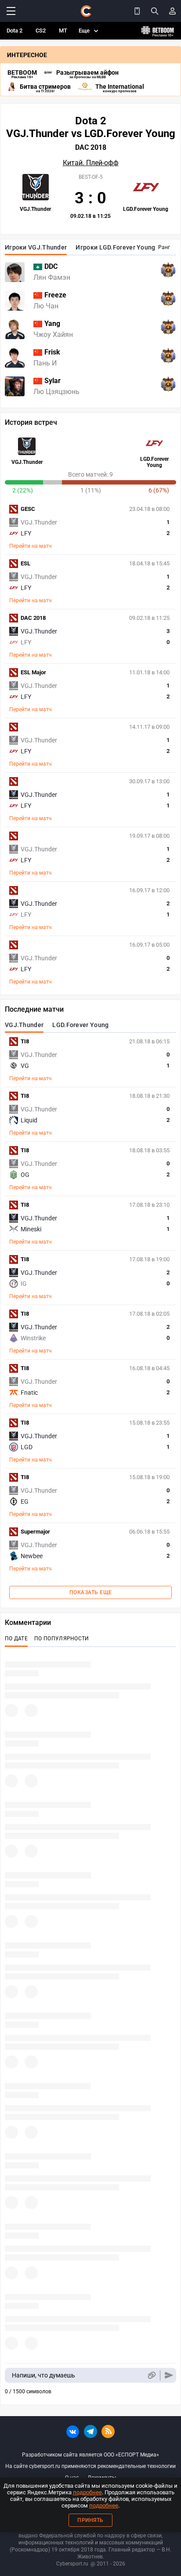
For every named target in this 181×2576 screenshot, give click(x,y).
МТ (63, 31)
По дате (16, 1639)
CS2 (41, 31)
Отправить (169, 2375)
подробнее (87, 2492)
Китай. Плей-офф (91, 163)
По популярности (62, 1639)
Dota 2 (14, 31)
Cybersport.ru (72, 2564)
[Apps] (137, 11)
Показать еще (91, 1592)
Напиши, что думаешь (43, 2375)
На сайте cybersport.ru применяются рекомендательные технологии (90, 2466)
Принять (90, 2520)
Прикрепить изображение (151, 2375)
